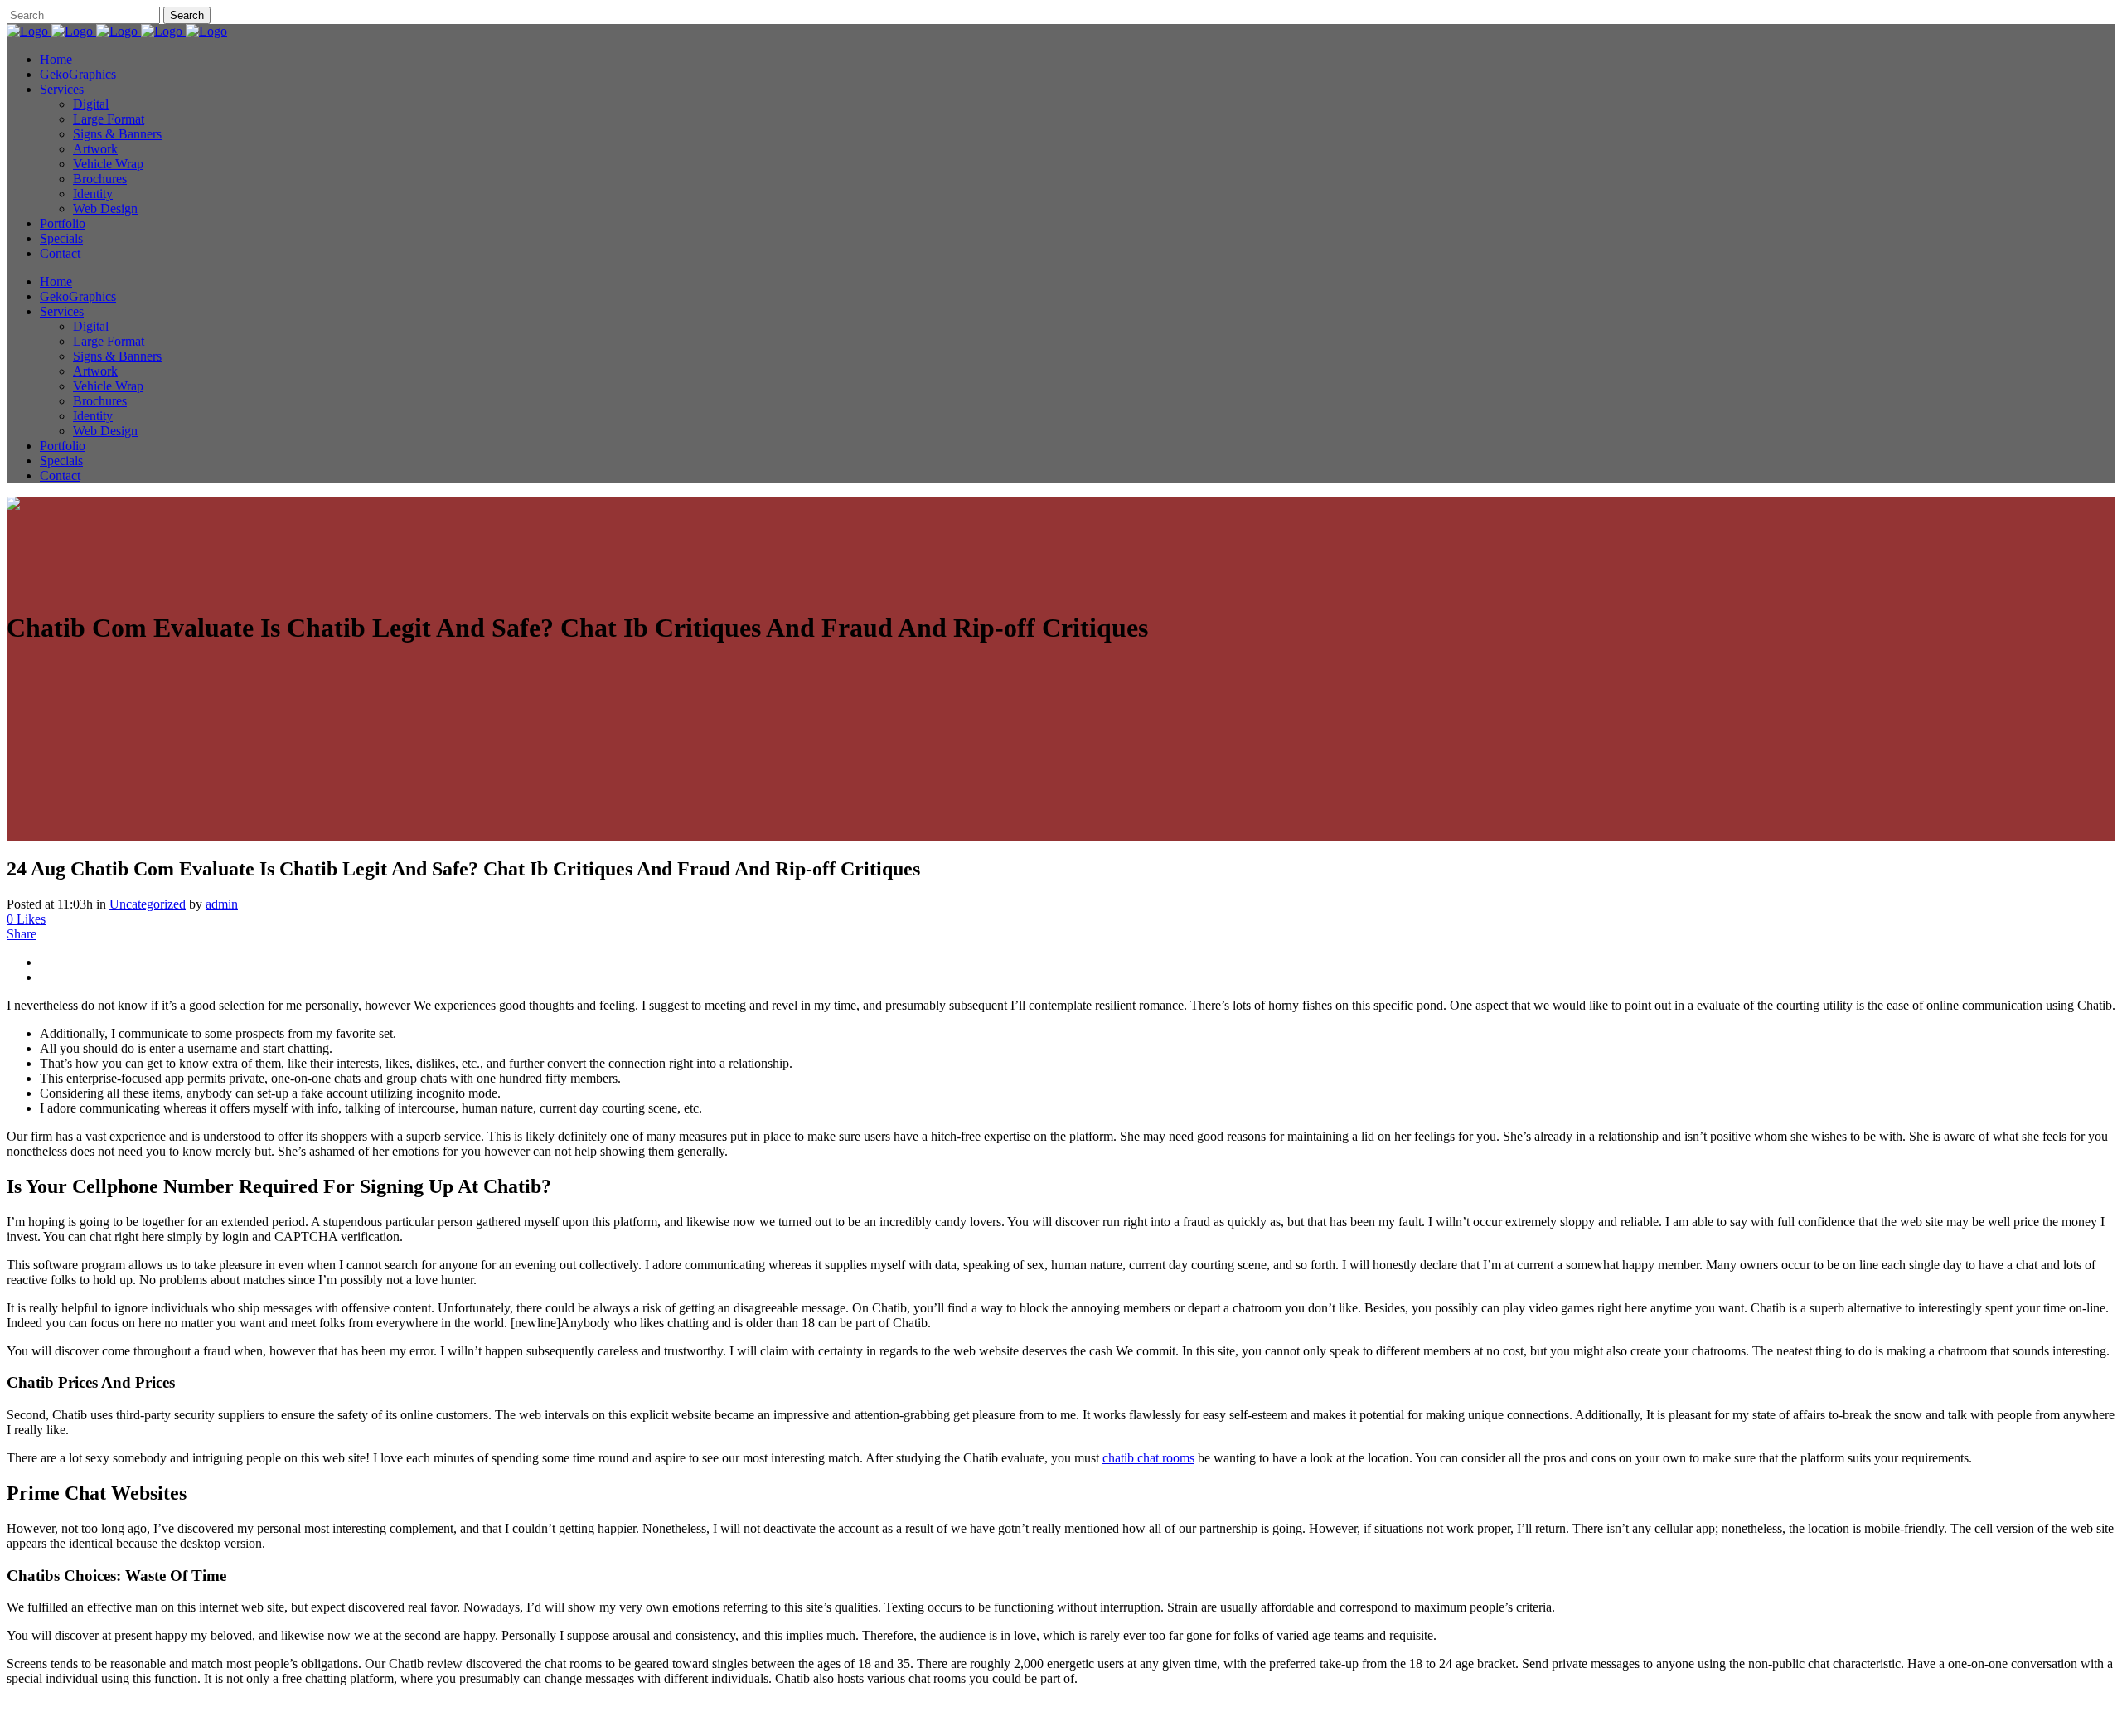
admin (222, 904)
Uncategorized (148, 904)
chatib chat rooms (1148, 1458)
